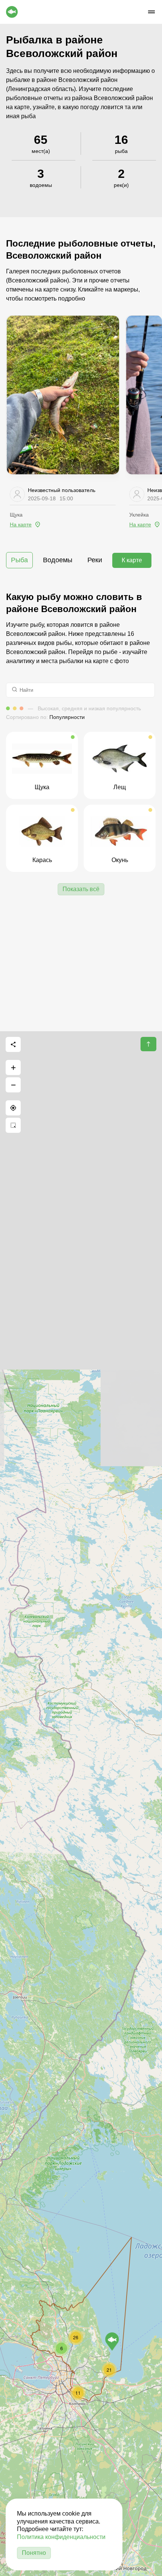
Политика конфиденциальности (61, 2537)
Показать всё (81, 889)
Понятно (34, 2553)
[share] (13, 1044)
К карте (132, 560)
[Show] (112, 2342)
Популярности (67, 717)
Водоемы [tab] (58, 560)
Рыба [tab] (19, 560)
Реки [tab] (95, 560)
